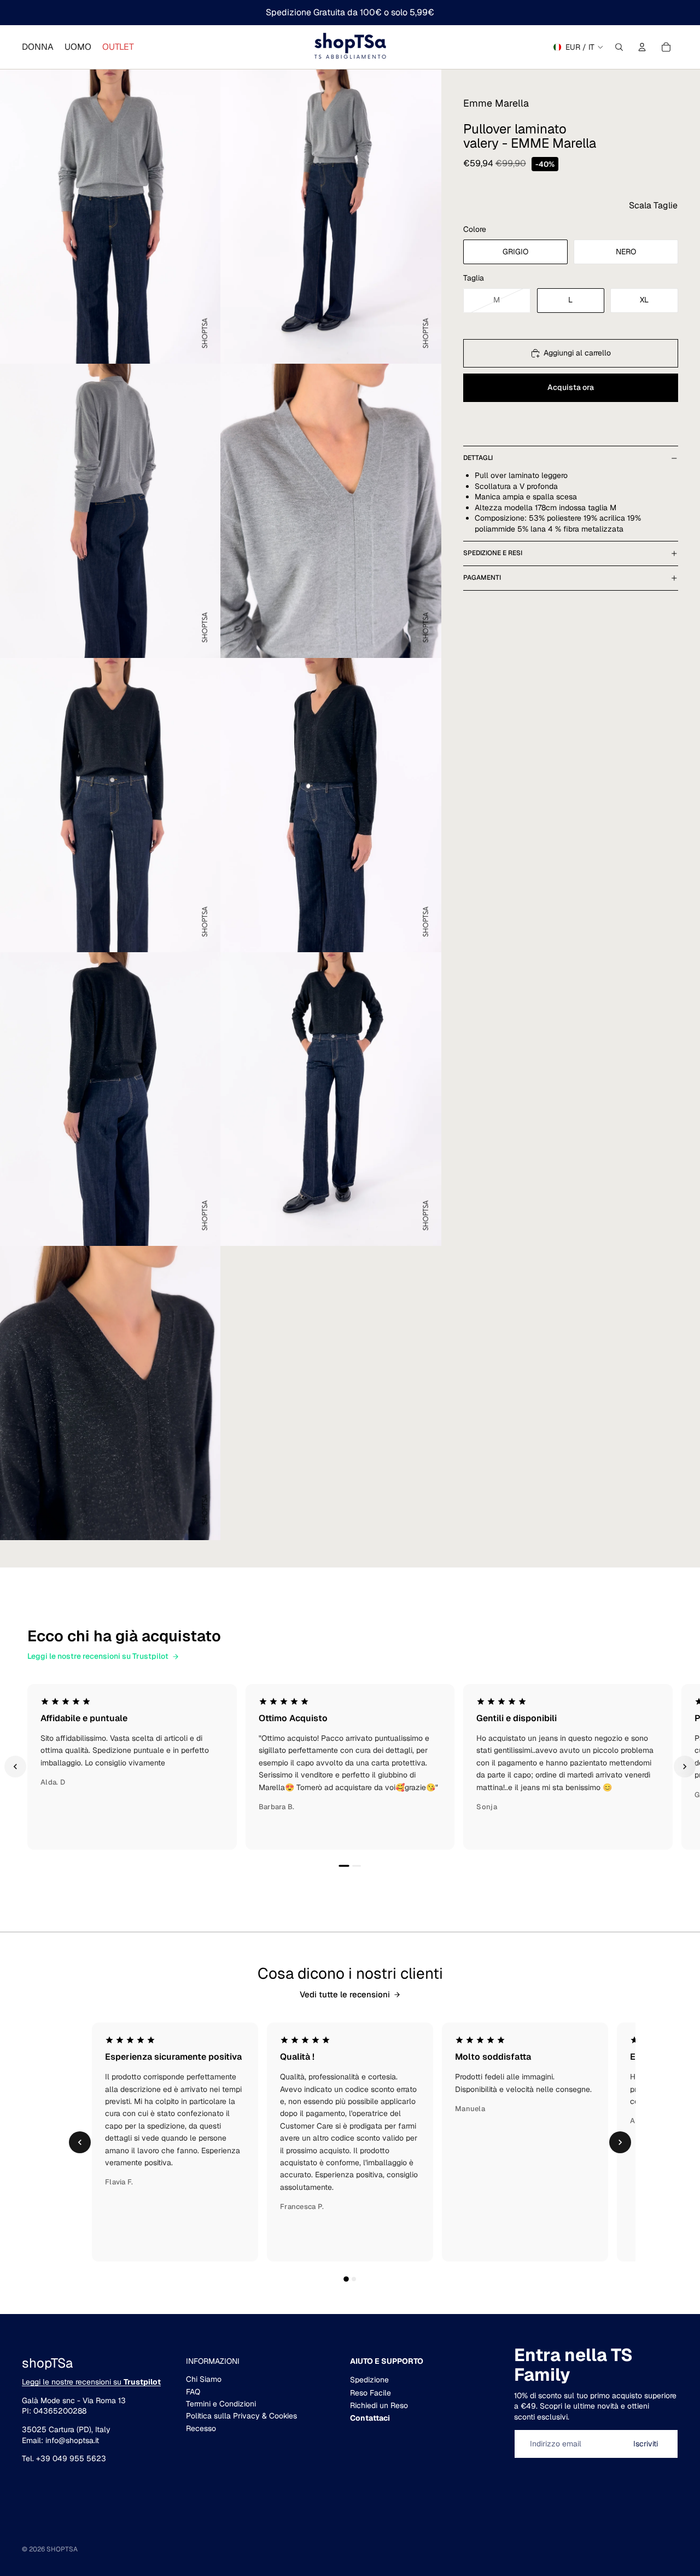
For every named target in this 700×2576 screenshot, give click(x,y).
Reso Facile (371, 2393)
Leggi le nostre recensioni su (91, 2382)
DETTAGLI (478, 458)
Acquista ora (571, 387)
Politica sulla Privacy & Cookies (241, 2416)
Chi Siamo (204, 2379)
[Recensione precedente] (15, 1767)
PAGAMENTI (482, 578)
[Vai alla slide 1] (344, 1866)
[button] (653, 205)
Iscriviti (646, 2444)
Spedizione (369, 2380)
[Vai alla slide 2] (357, 1866)
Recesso (201, 2428)
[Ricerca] (619, 47)
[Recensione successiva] (685, 1767)
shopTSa (62, 2549)
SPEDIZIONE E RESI (493, 553)
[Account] (642, 47)
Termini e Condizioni (221, 2404)
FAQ (193, 2392)
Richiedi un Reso (379, 2405)
